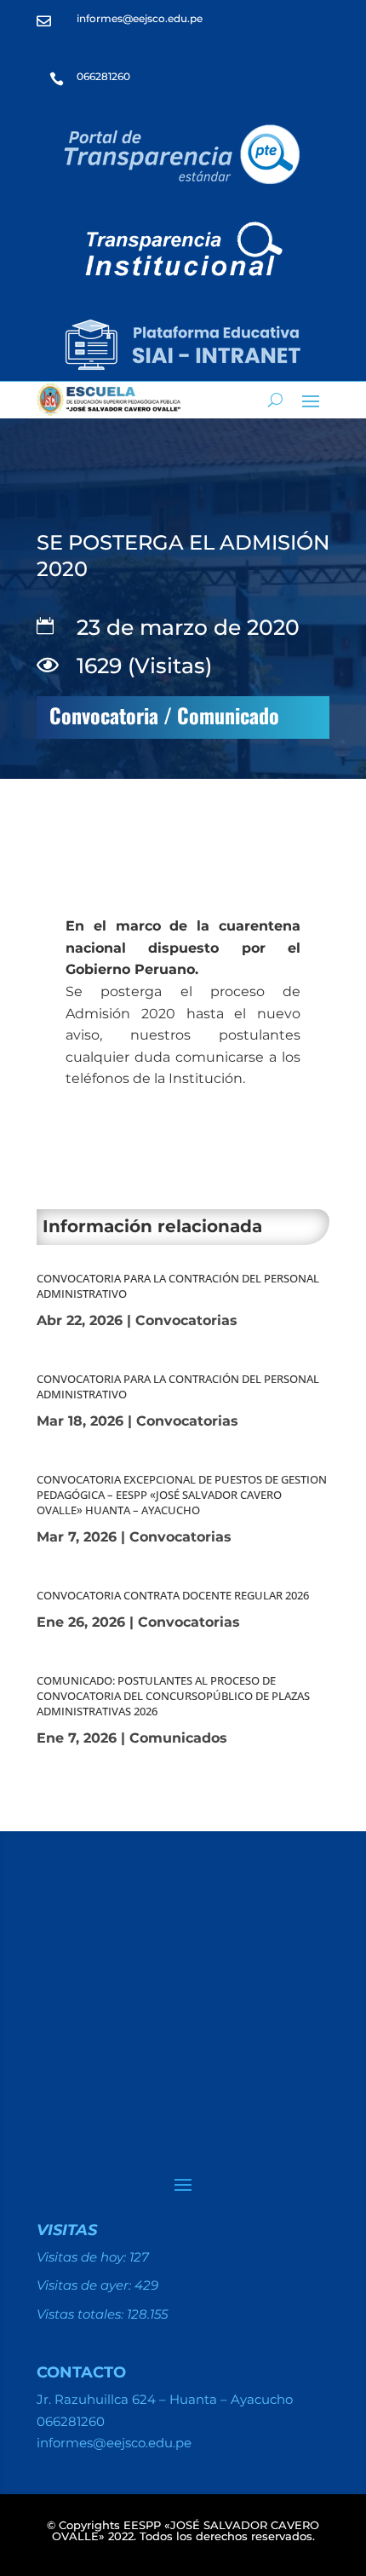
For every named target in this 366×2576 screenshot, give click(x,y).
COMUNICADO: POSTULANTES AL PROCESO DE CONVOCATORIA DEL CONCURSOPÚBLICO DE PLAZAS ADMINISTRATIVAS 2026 (173, 1696)
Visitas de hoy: (83, 2257)
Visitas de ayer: (86, 2285)
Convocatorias (186, 1320)
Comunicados (178, 1738)
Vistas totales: (82, 2314)
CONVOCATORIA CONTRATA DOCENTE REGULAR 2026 (173, 1595)
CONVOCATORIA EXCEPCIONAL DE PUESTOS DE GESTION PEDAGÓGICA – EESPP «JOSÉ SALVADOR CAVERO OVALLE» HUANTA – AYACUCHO (182, 1495)
